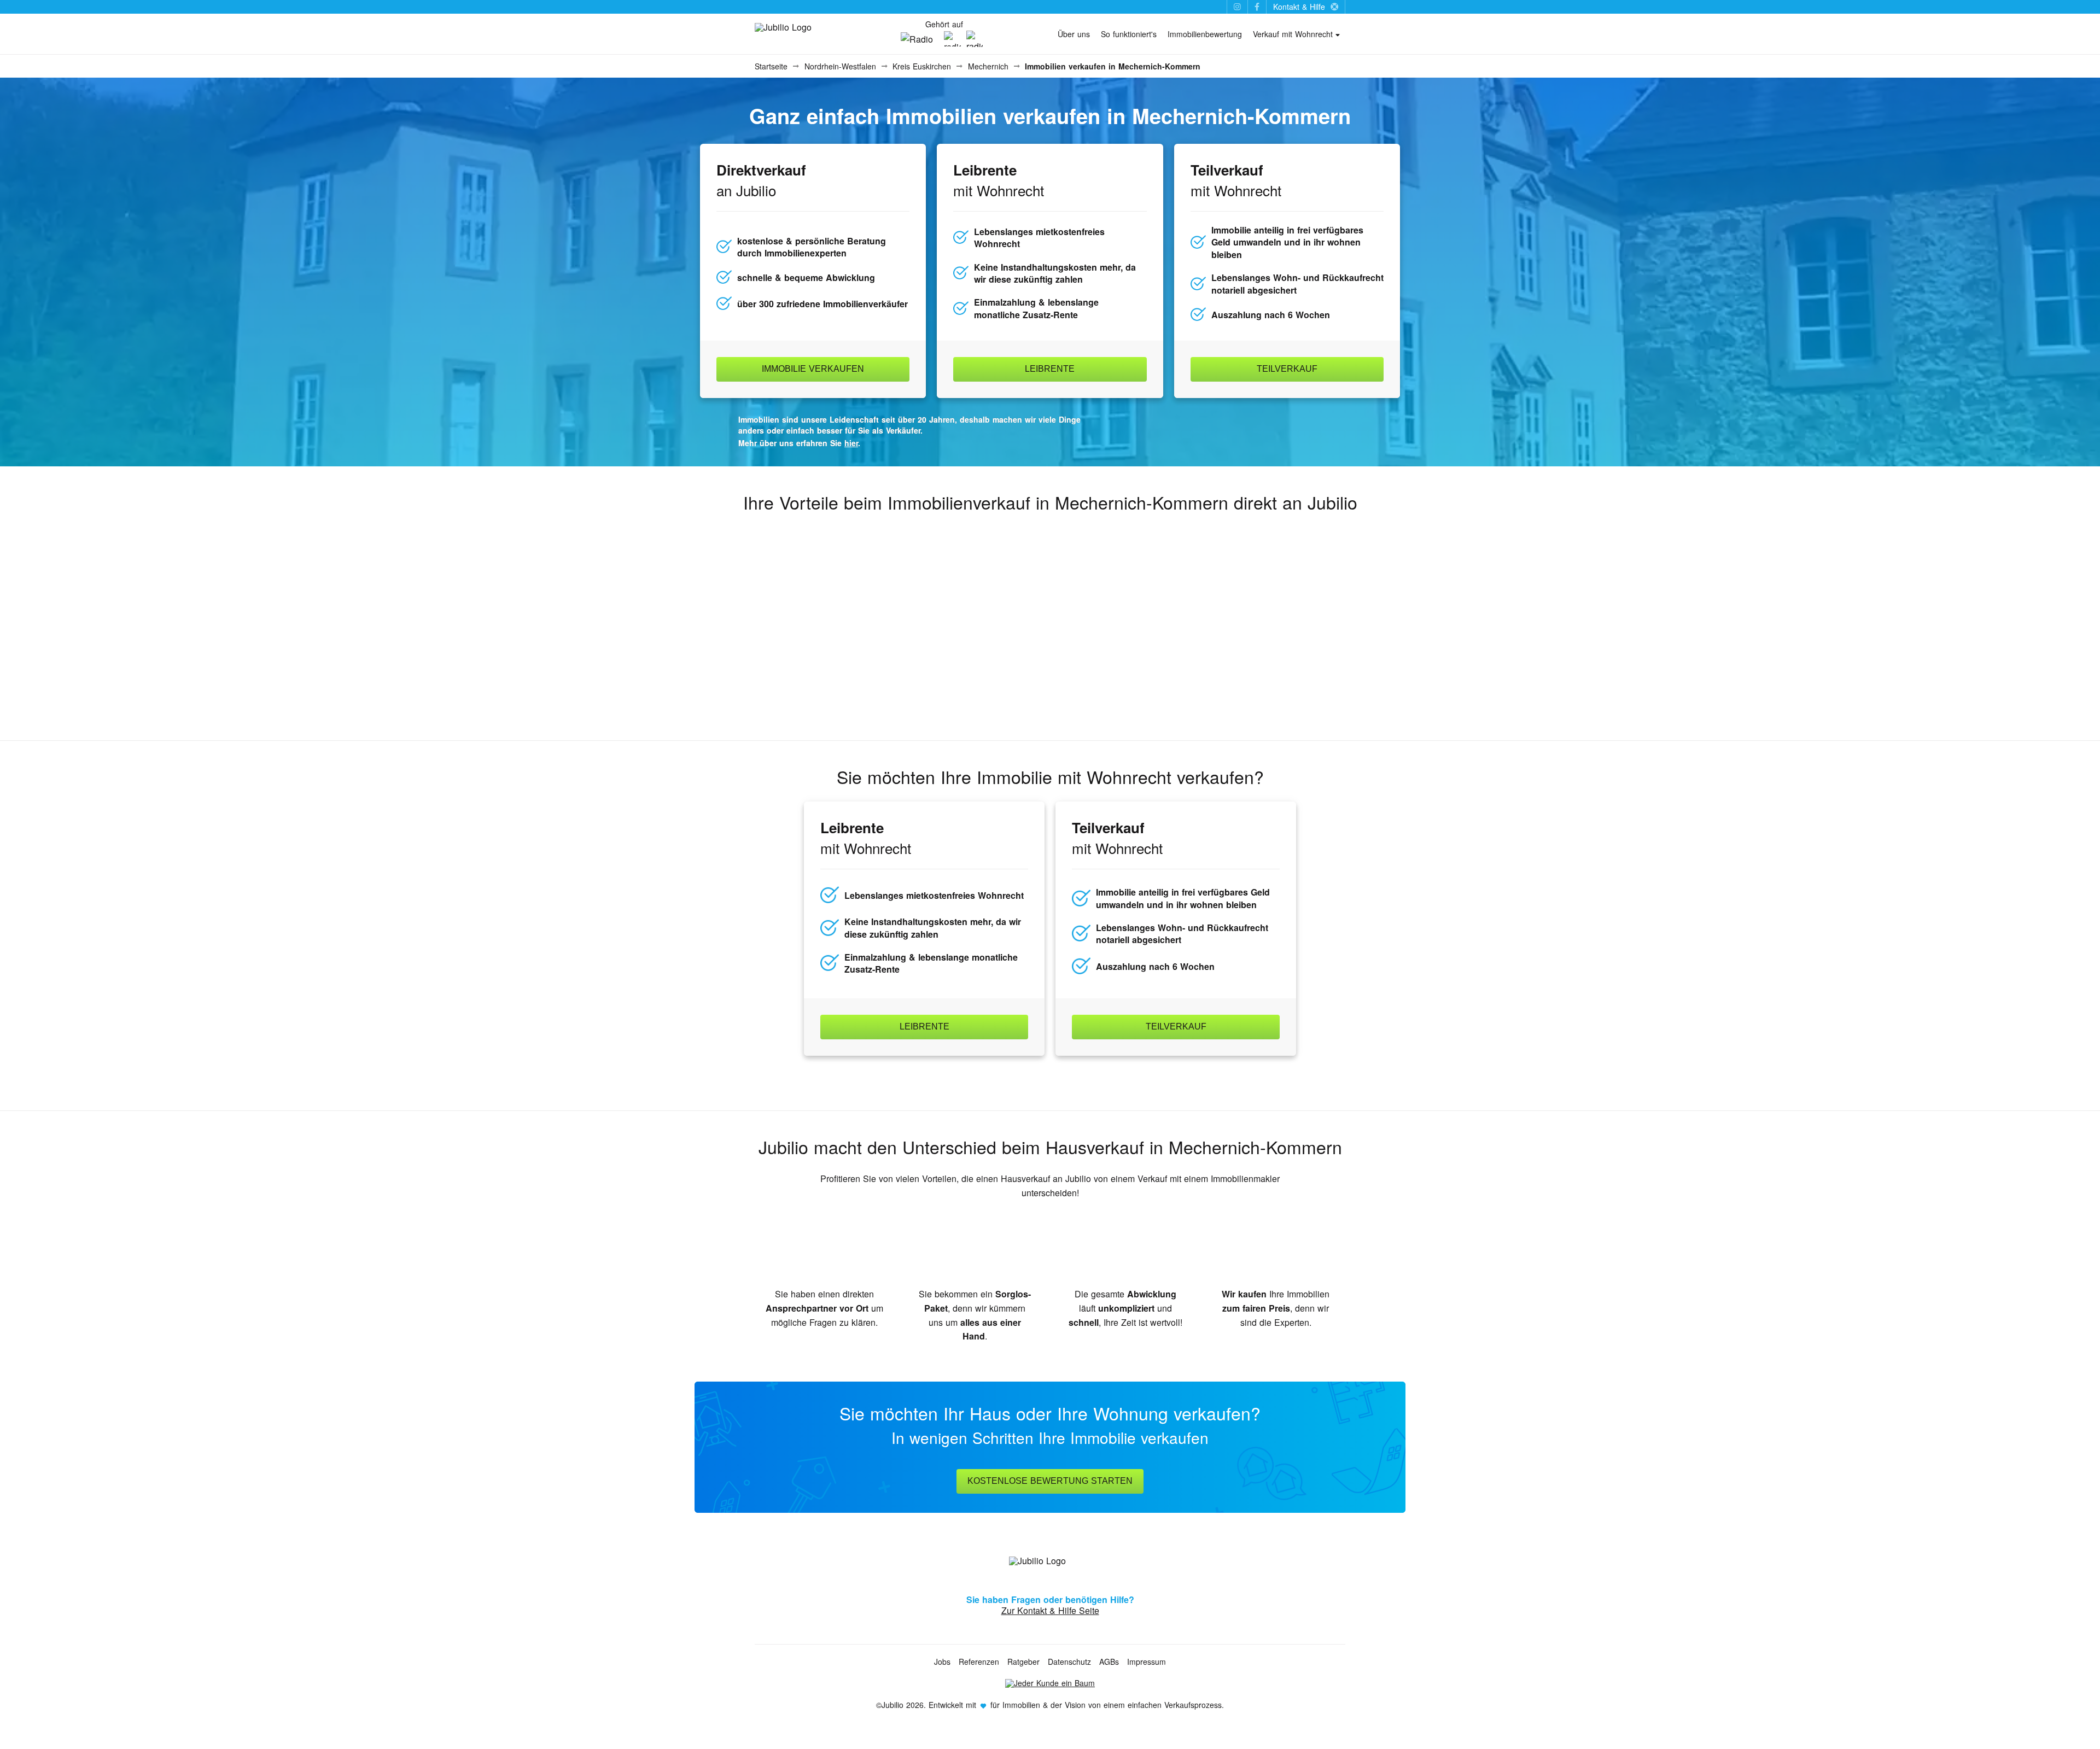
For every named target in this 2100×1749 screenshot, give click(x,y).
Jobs (942, 1662)
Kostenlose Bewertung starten (1050, 1481)
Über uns (1074, 34)
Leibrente (1050, 369)
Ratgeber (1023, 1662)
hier (851, 443)
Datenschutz (1069, 1662)
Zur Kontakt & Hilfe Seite (1050, 1610)
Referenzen (979, 1662)
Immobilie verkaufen (813, 369)
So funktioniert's (1129, 34)
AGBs (1109, 1662)
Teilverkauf (1287, 369)
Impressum (1147, 1662)
